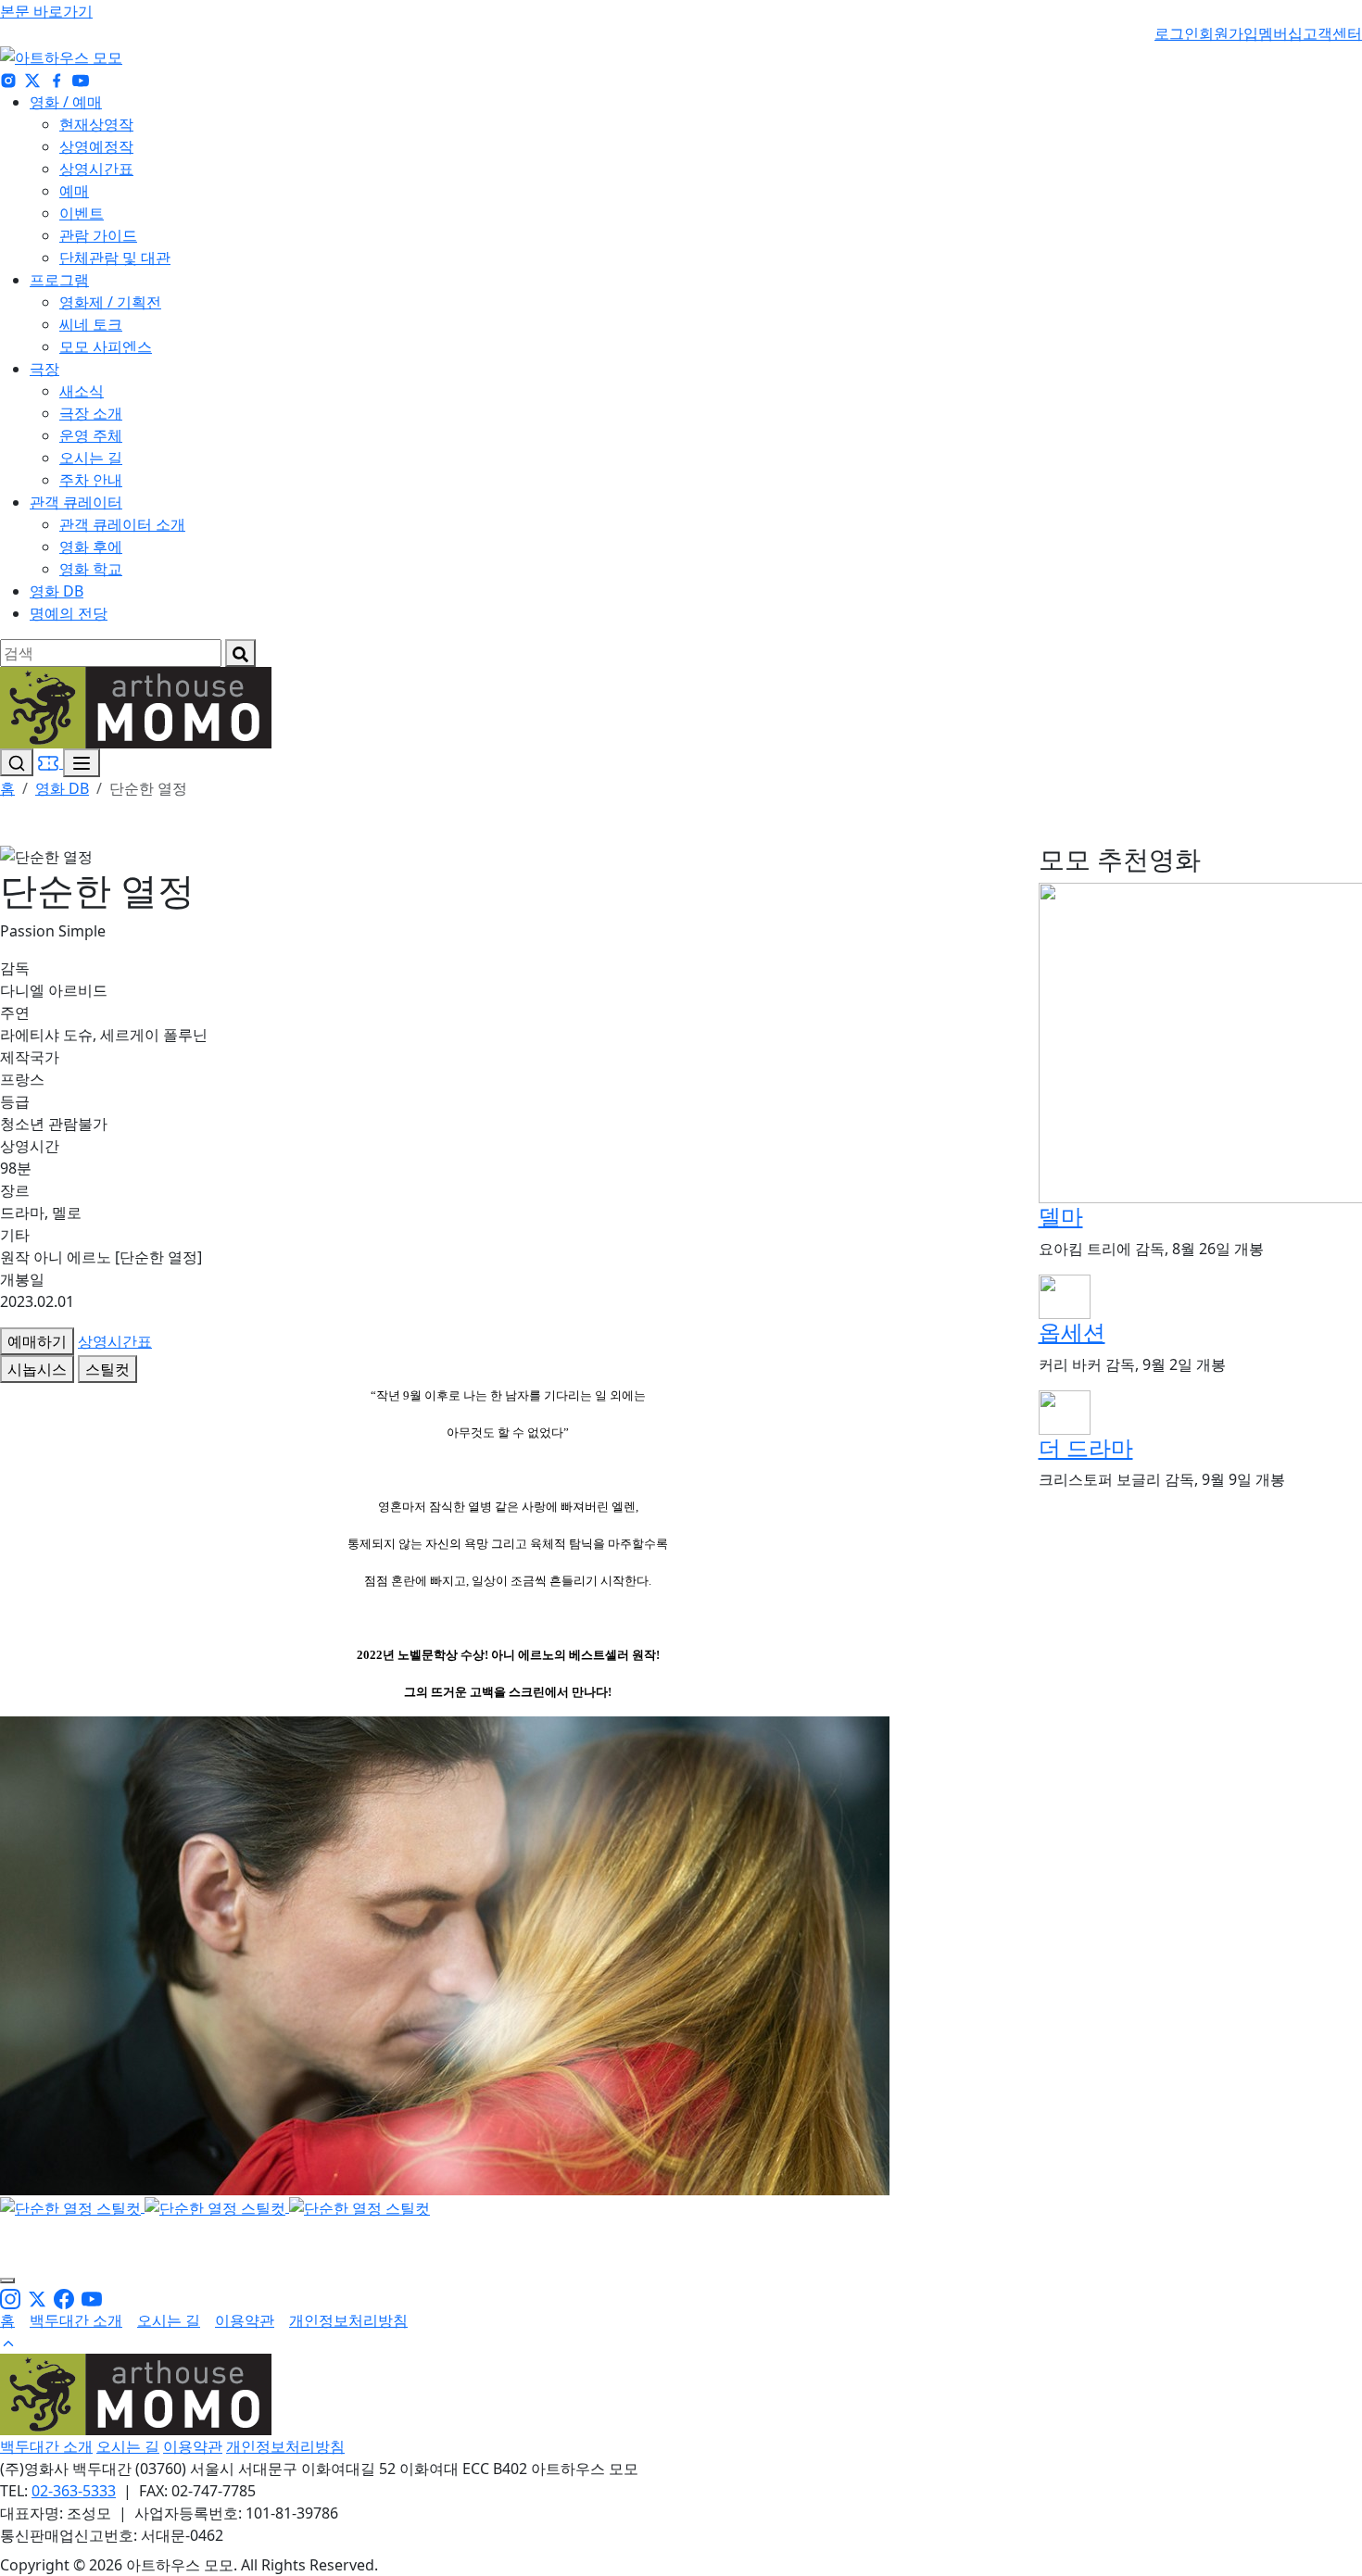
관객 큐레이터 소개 (122, 524)
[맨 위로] (8, 2343)
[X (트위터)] (32, 80)
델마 (1061, 1216)
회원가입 (1229, 33)
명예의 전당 (69, 613)
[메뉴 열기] (82, 763)
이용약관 (245, 2320)
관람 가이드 (98, 235)
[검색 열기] (17, 762)
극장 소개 (91, 413)
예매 (74, 191)
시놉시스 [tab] (37, 1369)
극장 (44, 369)
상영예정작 (96, 146)
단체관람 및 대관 (115, 258)
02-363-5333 (74, 2491)
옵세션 (1072, 1332)
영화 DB (57, 591)
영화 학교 (91, 569)
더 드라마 (1086, 1447)
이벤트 (82, 213)
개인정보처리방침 (348, 2320)
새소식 (82, 391)
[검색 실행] (240, 653)
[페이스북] (57, 80)
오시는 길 (91, 458)
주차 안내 (91, 480)
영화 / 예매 (66, 102)
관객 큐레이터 (76, 502)
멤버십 (1280, 33)
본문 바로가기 (46, 11)
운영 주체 (91, 435)
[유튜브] (81, 80)
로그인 (1177, 33)
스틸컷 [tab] (107, 1369)
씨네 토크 (91, 324)
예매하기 (37, 1341)
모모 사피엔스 (106, 346)
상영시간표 (96, 169)
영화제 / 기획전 (110, 302)
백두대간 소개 (76, 2320)
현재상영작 (96, 124)
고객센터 (1332, 33)
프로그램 (59, 280)
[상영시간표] (50, 762)
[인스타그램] (8, 80)
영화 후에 (91, 547)
